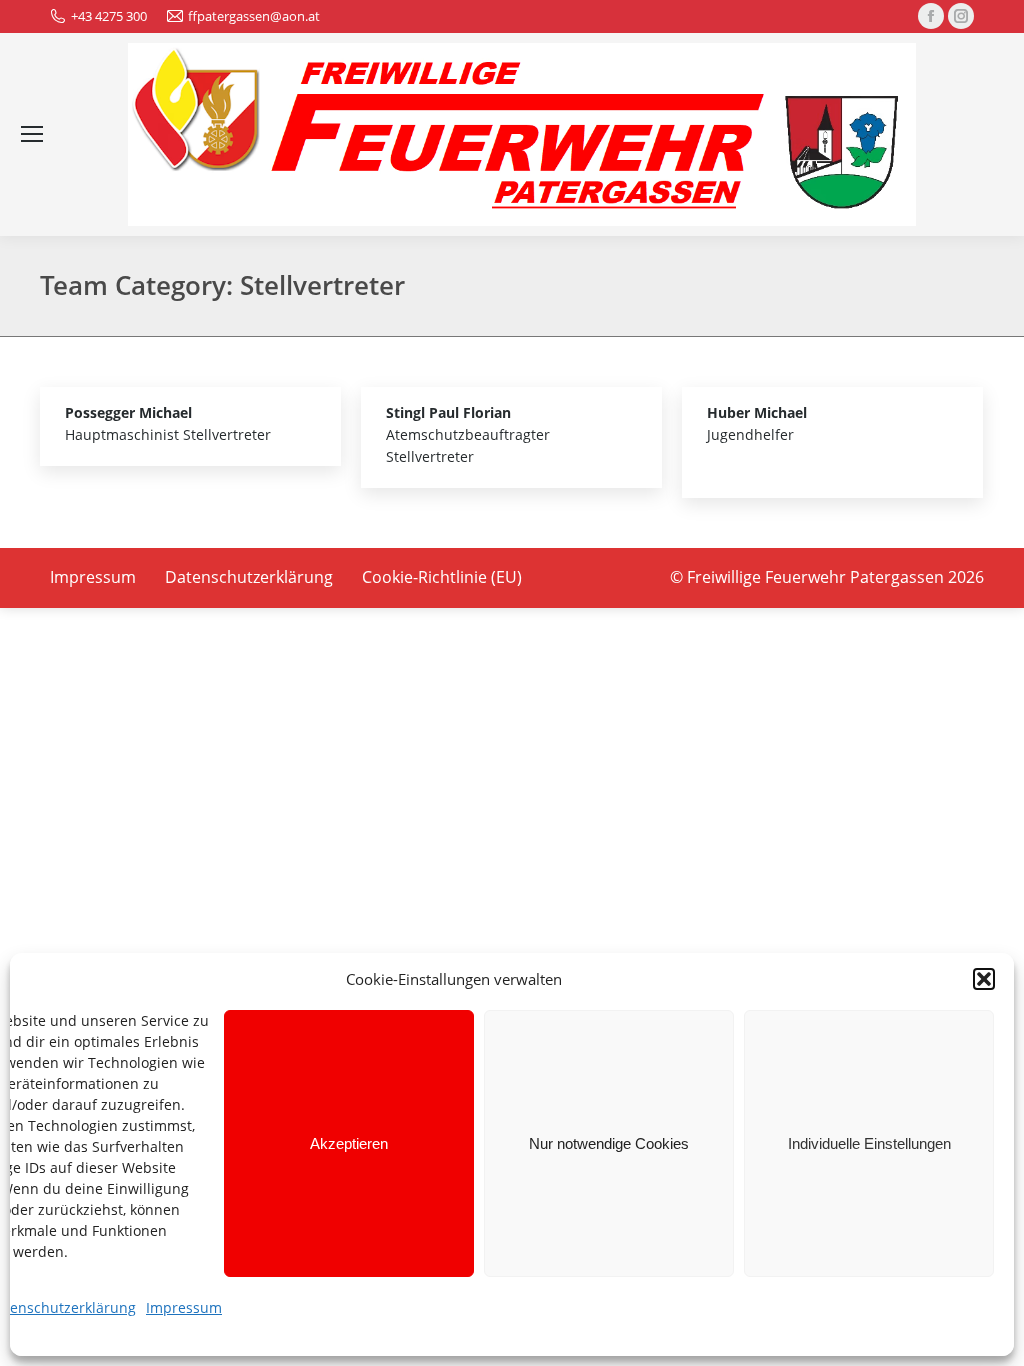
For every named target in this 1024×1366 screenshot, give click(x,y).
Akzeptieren (349, 1143)
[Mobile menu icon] (32, 134)
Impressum (184, 1307)
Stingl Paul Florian (448, 412)
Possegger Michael (128, 412)
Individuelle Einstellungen (869, 1143)
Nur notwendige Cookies (609, 1143)
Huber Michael (757, 412)
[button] (984, 979)
